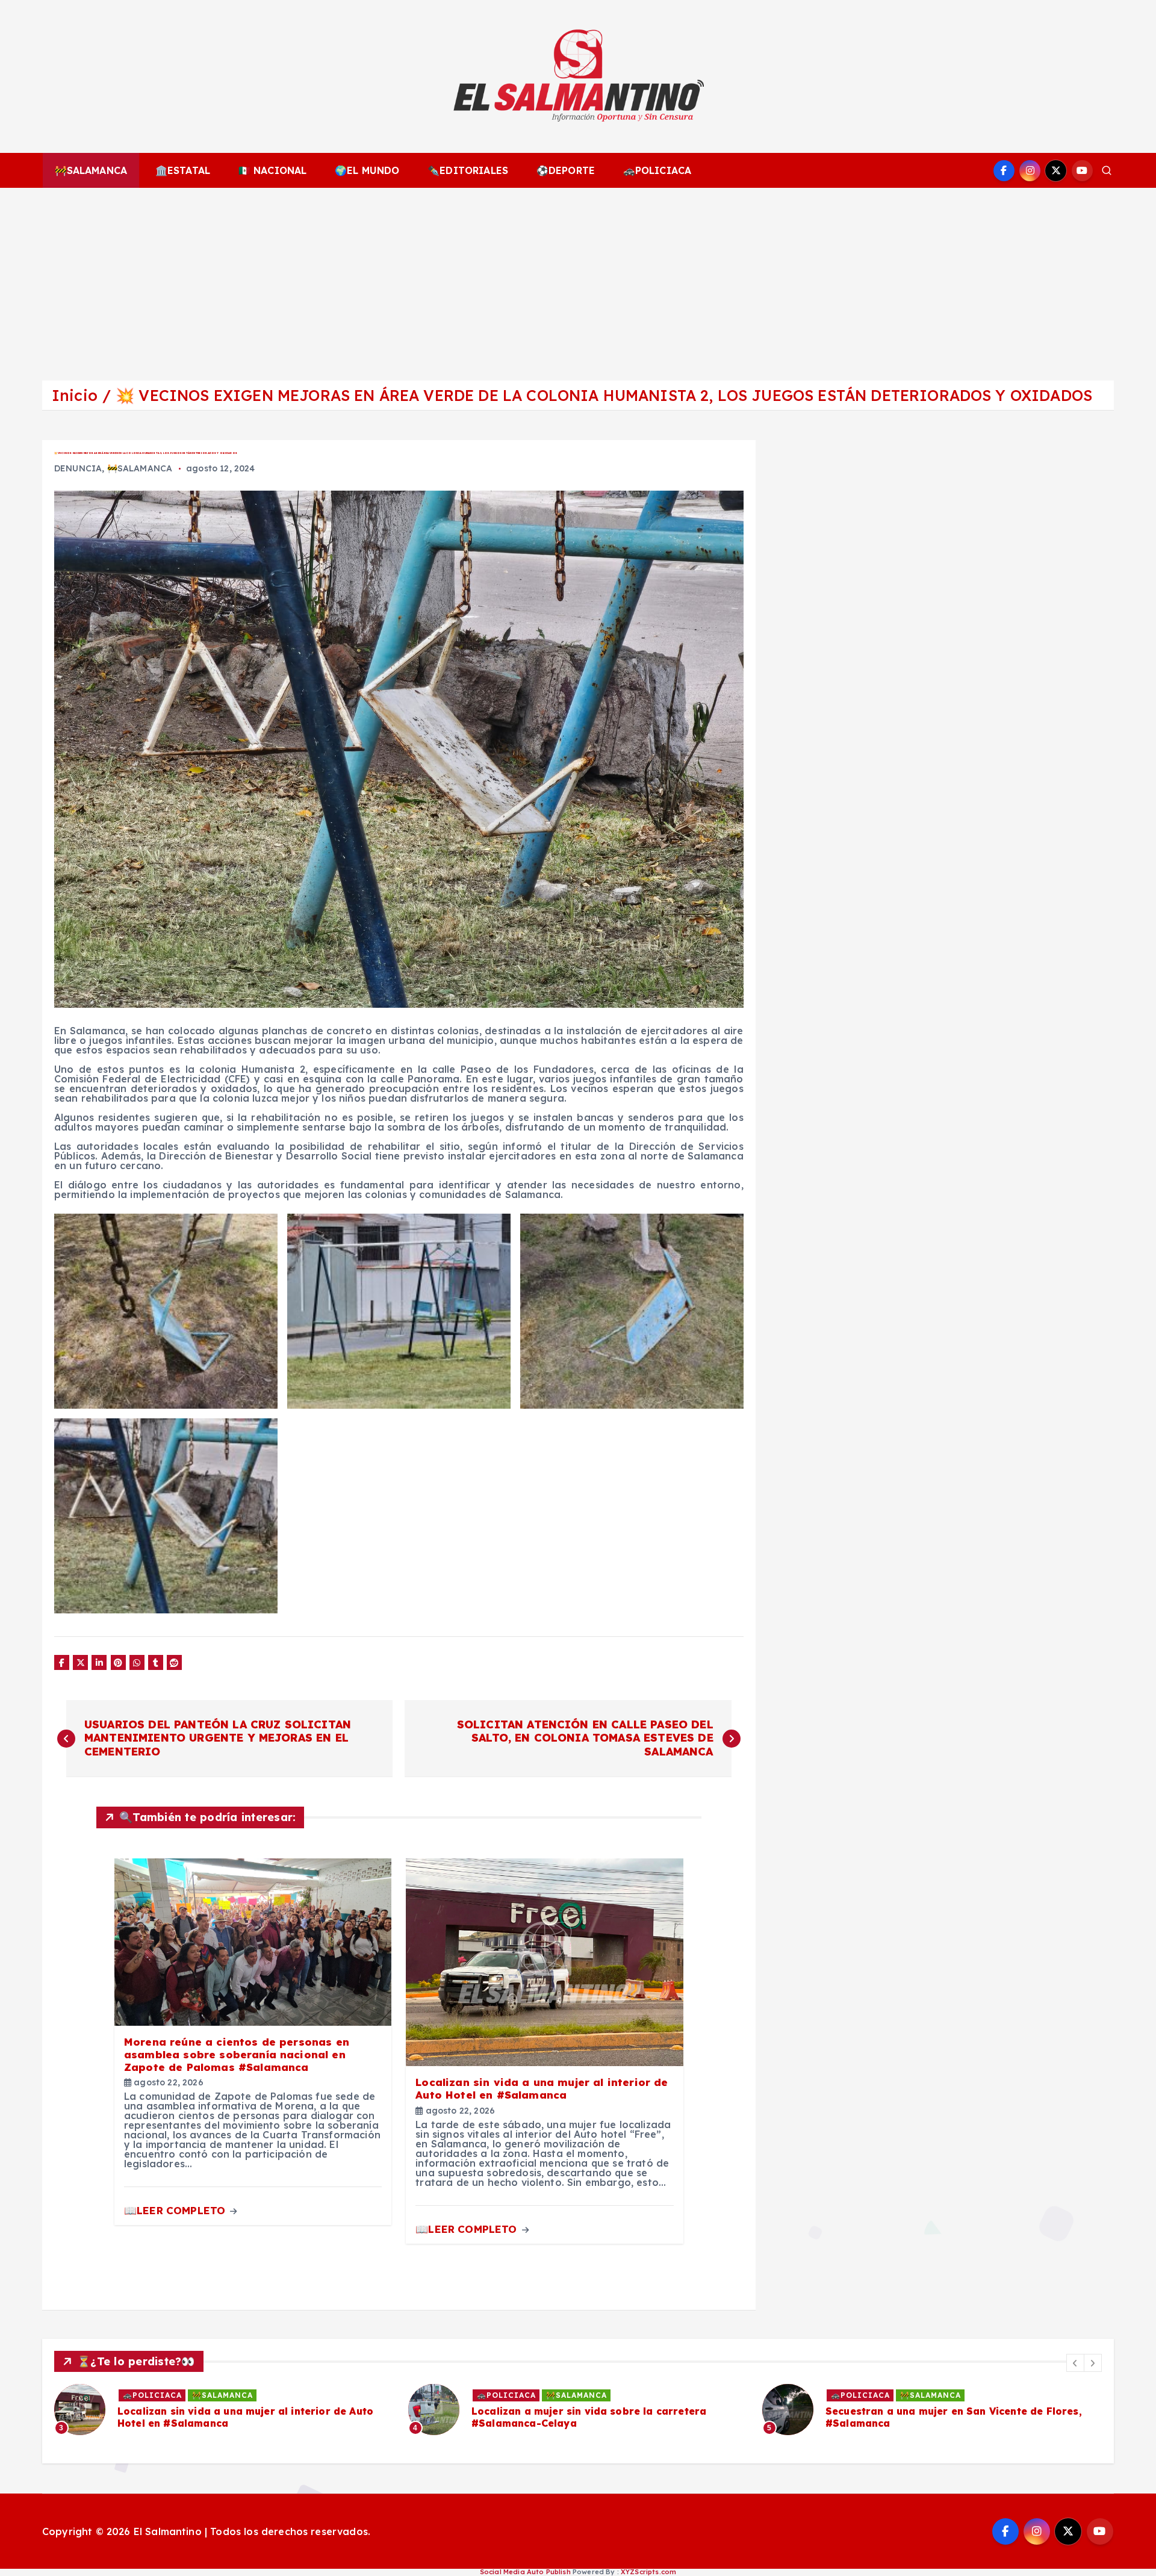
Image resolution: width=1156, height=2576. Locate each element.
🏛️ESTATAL (183, 170)
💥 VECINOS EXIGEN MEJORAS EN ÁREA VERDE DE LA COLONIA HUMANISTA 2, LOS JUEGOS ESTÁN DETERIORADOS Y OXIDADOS (604, 395)
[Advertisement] (578, 278)
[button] (1075, 2363)
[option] (224, 2410)
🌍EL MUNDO (367, 170)
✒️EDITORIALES (468, 170)
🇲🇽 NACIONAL (273, 170)
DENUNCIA (78, 468)
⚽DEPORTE (566, 170)
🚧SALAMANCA (91, 170)
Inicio (75, 395)
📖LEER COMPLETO (176, 2210)
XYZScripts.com (648, 2572)
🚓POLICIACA (657, 170)
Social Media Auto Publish (525, 2572)
